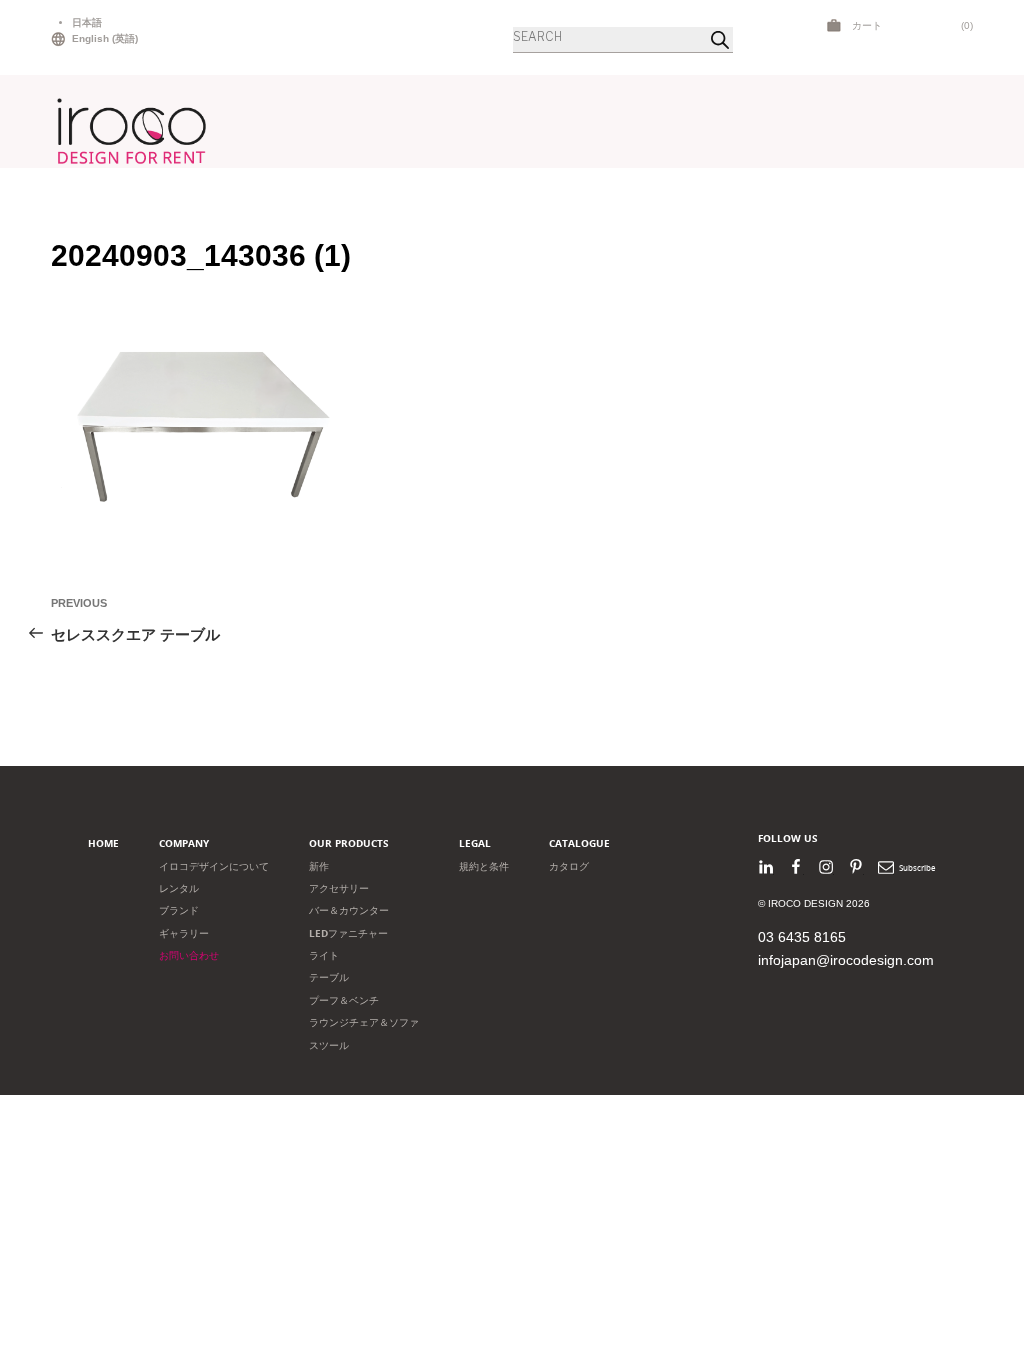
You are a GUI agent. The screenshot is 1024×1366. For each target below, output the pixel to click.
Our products (349, 843)
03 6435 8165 (802, 937)
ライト (324, 955)
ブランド (179, 910)
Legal (475, 843)
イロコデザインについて (214, 866)
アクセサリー (339, 888)
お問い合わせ (189, 955)
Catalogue (579, 843)
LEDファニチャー (348, 933)
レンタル (179, 888)
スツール (329, 1045)
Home (103, 843)
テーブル (329, 977)
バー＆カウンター (349, 910)
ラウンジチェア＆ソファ (364, 1022)
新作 (319, 866)
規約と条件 (484, 866)
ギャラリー (184, 933)
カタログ (569, 866)
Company (184, 843)
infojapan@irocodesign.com (846, 960)
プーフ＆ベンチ (344, 1000)
